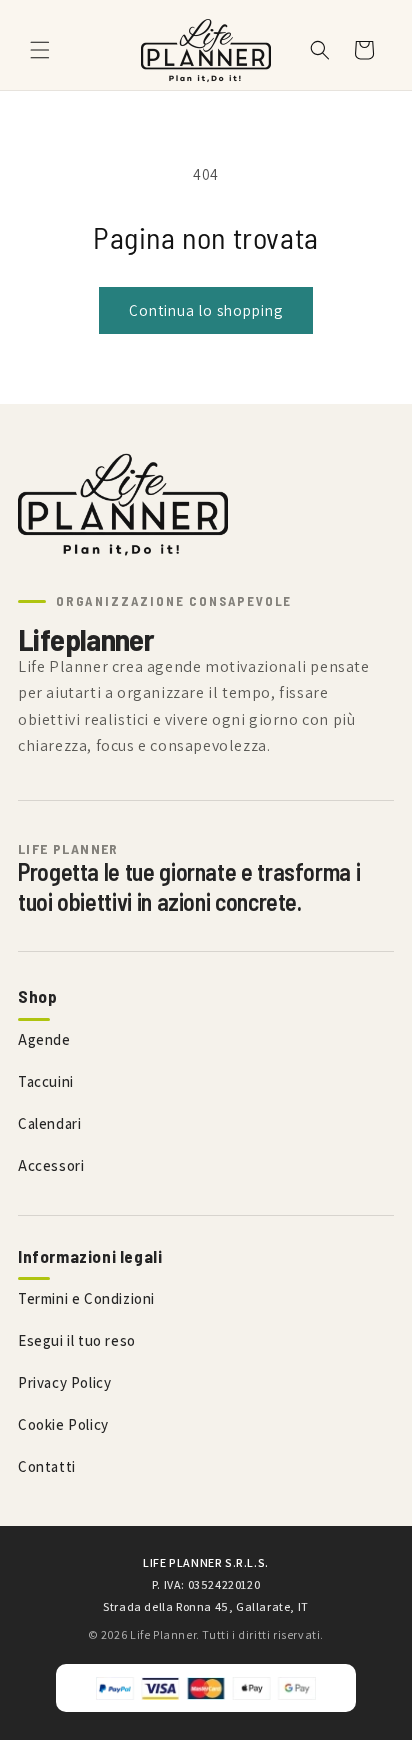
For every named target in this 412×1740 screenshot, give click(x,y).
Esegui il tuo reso (77, 1340)
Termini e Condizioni (86, 1298)
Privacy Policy (64, 1382)
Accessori (51, 1165)
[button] (40, 50)
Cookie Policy (63, 1424)
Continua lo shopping (206, 310)
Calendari (49, 1123)
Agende (44, 1039)
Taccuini (46, 1081)
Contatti (47, 1466)
